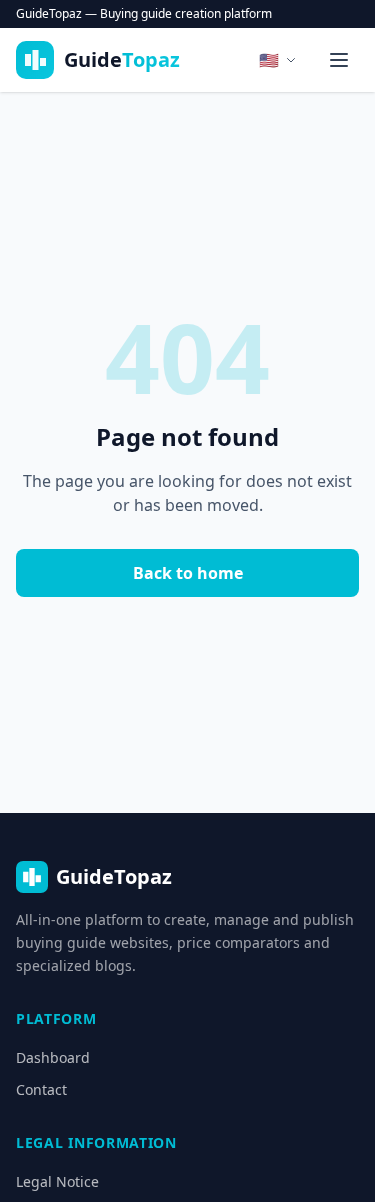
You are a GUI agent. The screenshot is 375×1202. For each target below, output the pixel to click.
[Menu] (339, 60)
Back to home (188, 573)
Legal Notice (57, 1181)
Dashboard (53, 1057)
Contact (41, 1089)
